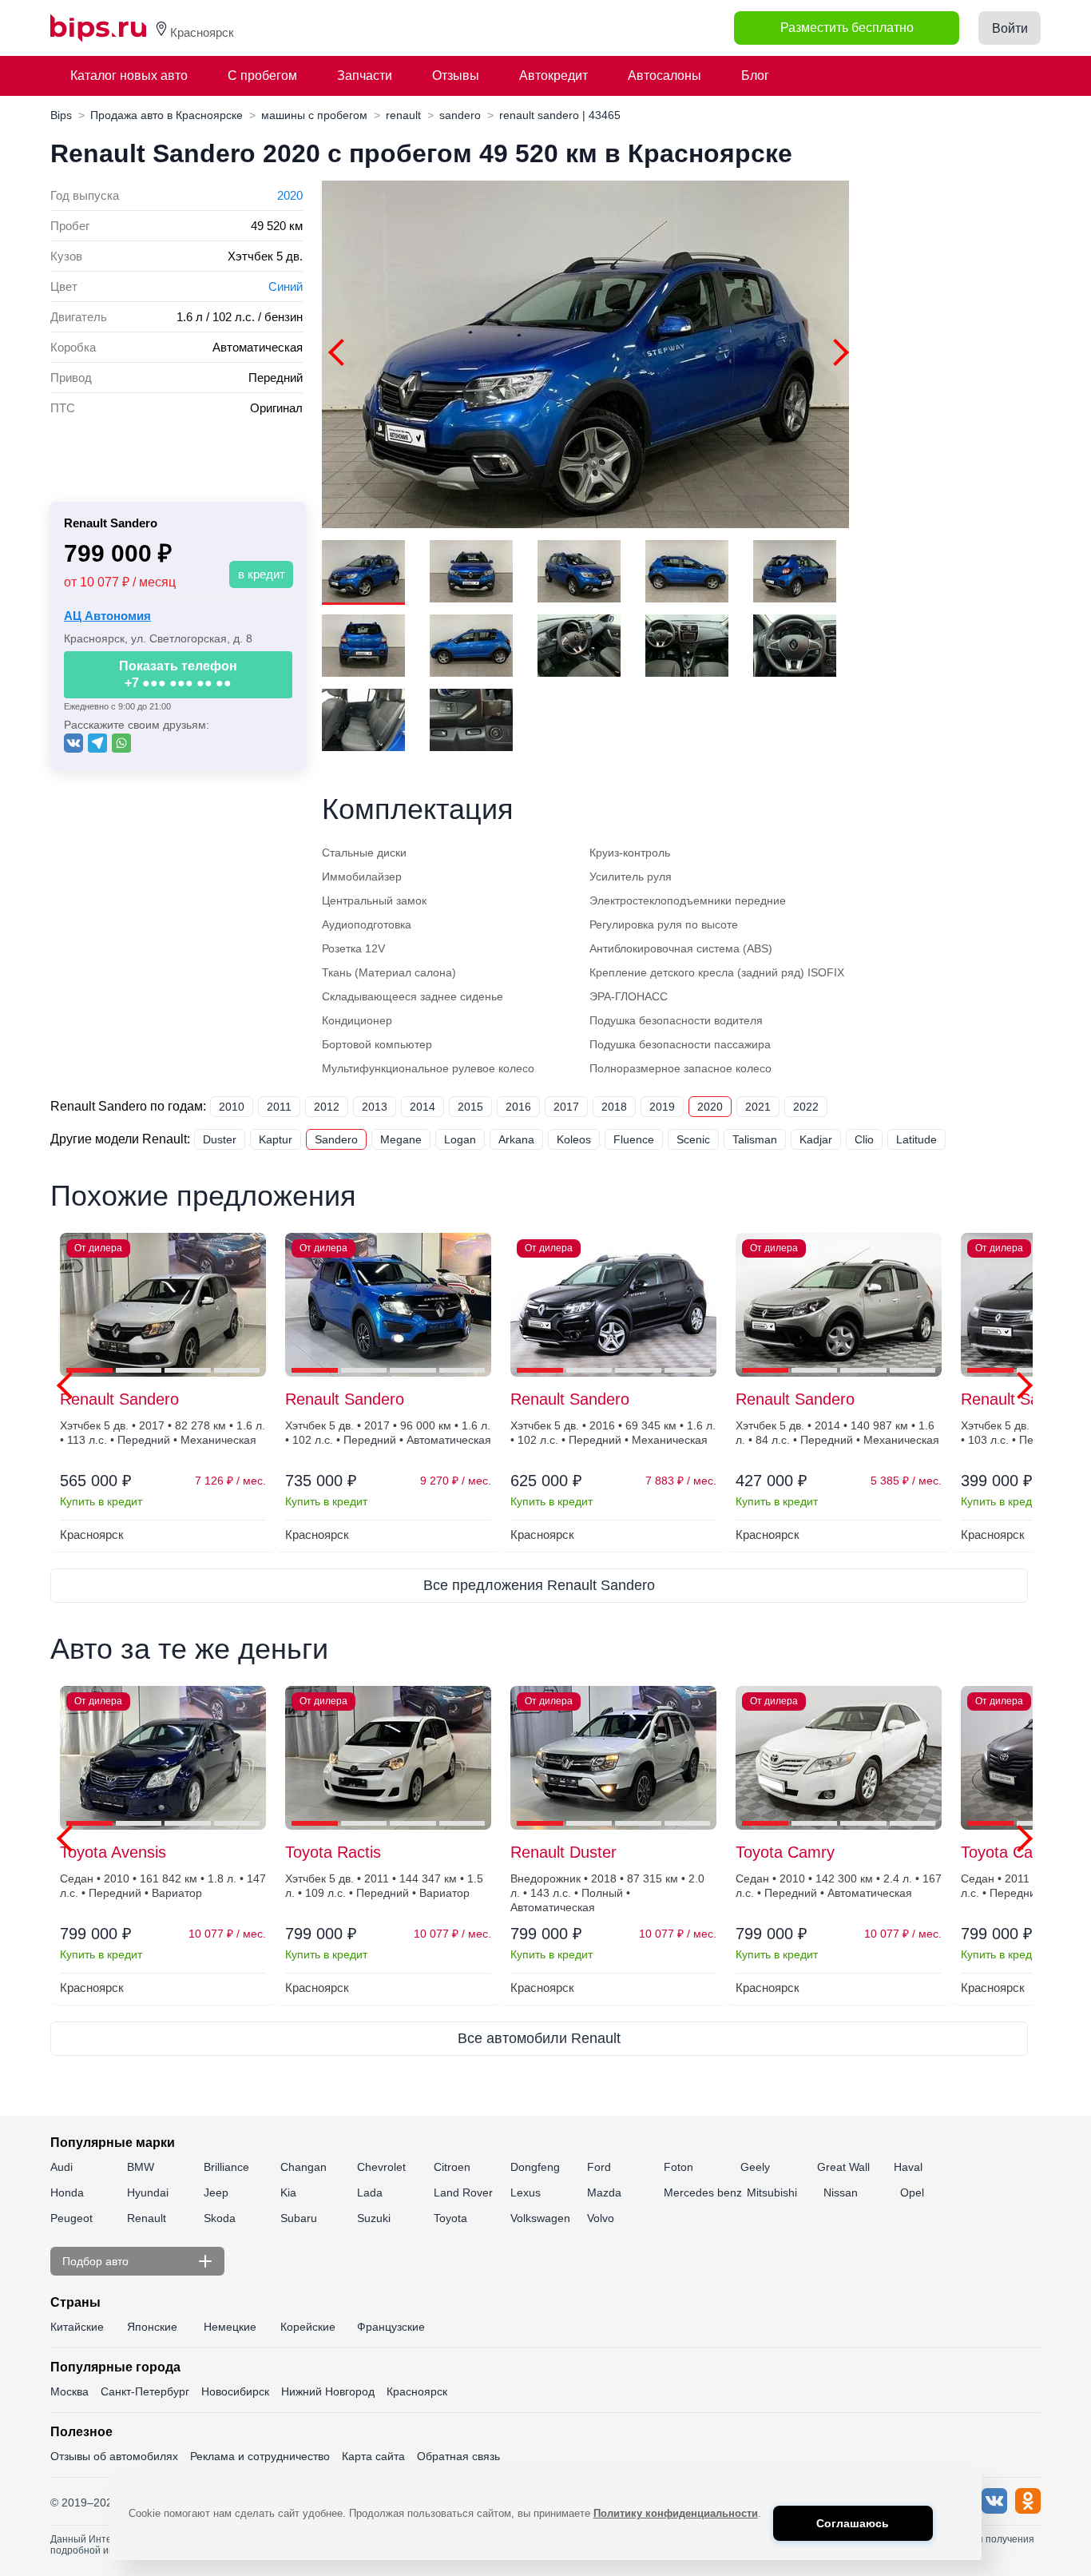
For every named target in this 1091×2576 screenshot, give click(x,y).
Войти (1010, 28)
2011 (279, 1107)
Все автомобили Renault (539, 2038)
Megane (401, 1139)
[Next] (835, 352)
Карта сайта (373, 2456)
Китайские (77, 2327)
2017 (566, 1107)
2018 (614, 1107)
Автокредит (553, 76)
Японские (152, 2327)
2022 (806, 1107)
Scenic (693, 1139)
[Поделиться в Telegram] (97, 743)
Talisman (755, 1139)
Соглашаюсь (853, 2523)
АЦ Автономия (107, 616)
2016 (518, 1107)
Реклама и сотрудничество (260, 2456)
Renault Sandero (119, 1399)
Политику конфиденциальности (676, 2513)
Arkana (516, 1139)
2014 (423, 1107)
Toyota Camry (785, 1852)
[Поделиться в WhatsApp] (121, 743)
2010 (232, 1107)
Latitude (916, 1139)
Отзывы (456, 76)
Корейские (308, 2327)
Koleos (574, 1139)
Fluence (634, 1139)
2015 (470, 1107)
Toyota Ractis (333, 1852)
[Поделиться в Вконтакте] (73, 743)
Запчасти (365, 76)
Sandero (336, 1139)
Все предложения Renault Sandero (539, 1585)
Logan (460, 1139)
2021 (758, 1107)
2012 (327, 1107)
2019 (662, 1107)
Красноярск (417, 2391)
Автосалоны (665, 76)
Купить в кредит (101, 1501)
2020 (290, 195)
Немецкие (230, 2327)
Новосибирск (235, 2391)
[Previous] (342, 352)
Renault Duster (563, 1852)
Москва (69, 2391)
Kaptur (276, 1139)
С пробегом (262, 76)
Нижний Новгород (328, 2391)
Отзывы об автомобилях (114, 2456)
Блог (755, 76)
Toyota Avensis (113, 1852)
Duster (220, 1139)
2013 (375, 1107)
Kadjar (816, 1139)
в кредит (262, 574)
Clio (864, 1139)
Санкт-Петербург (145, 2391)
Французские (391, 2327)
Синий (286, 286)
